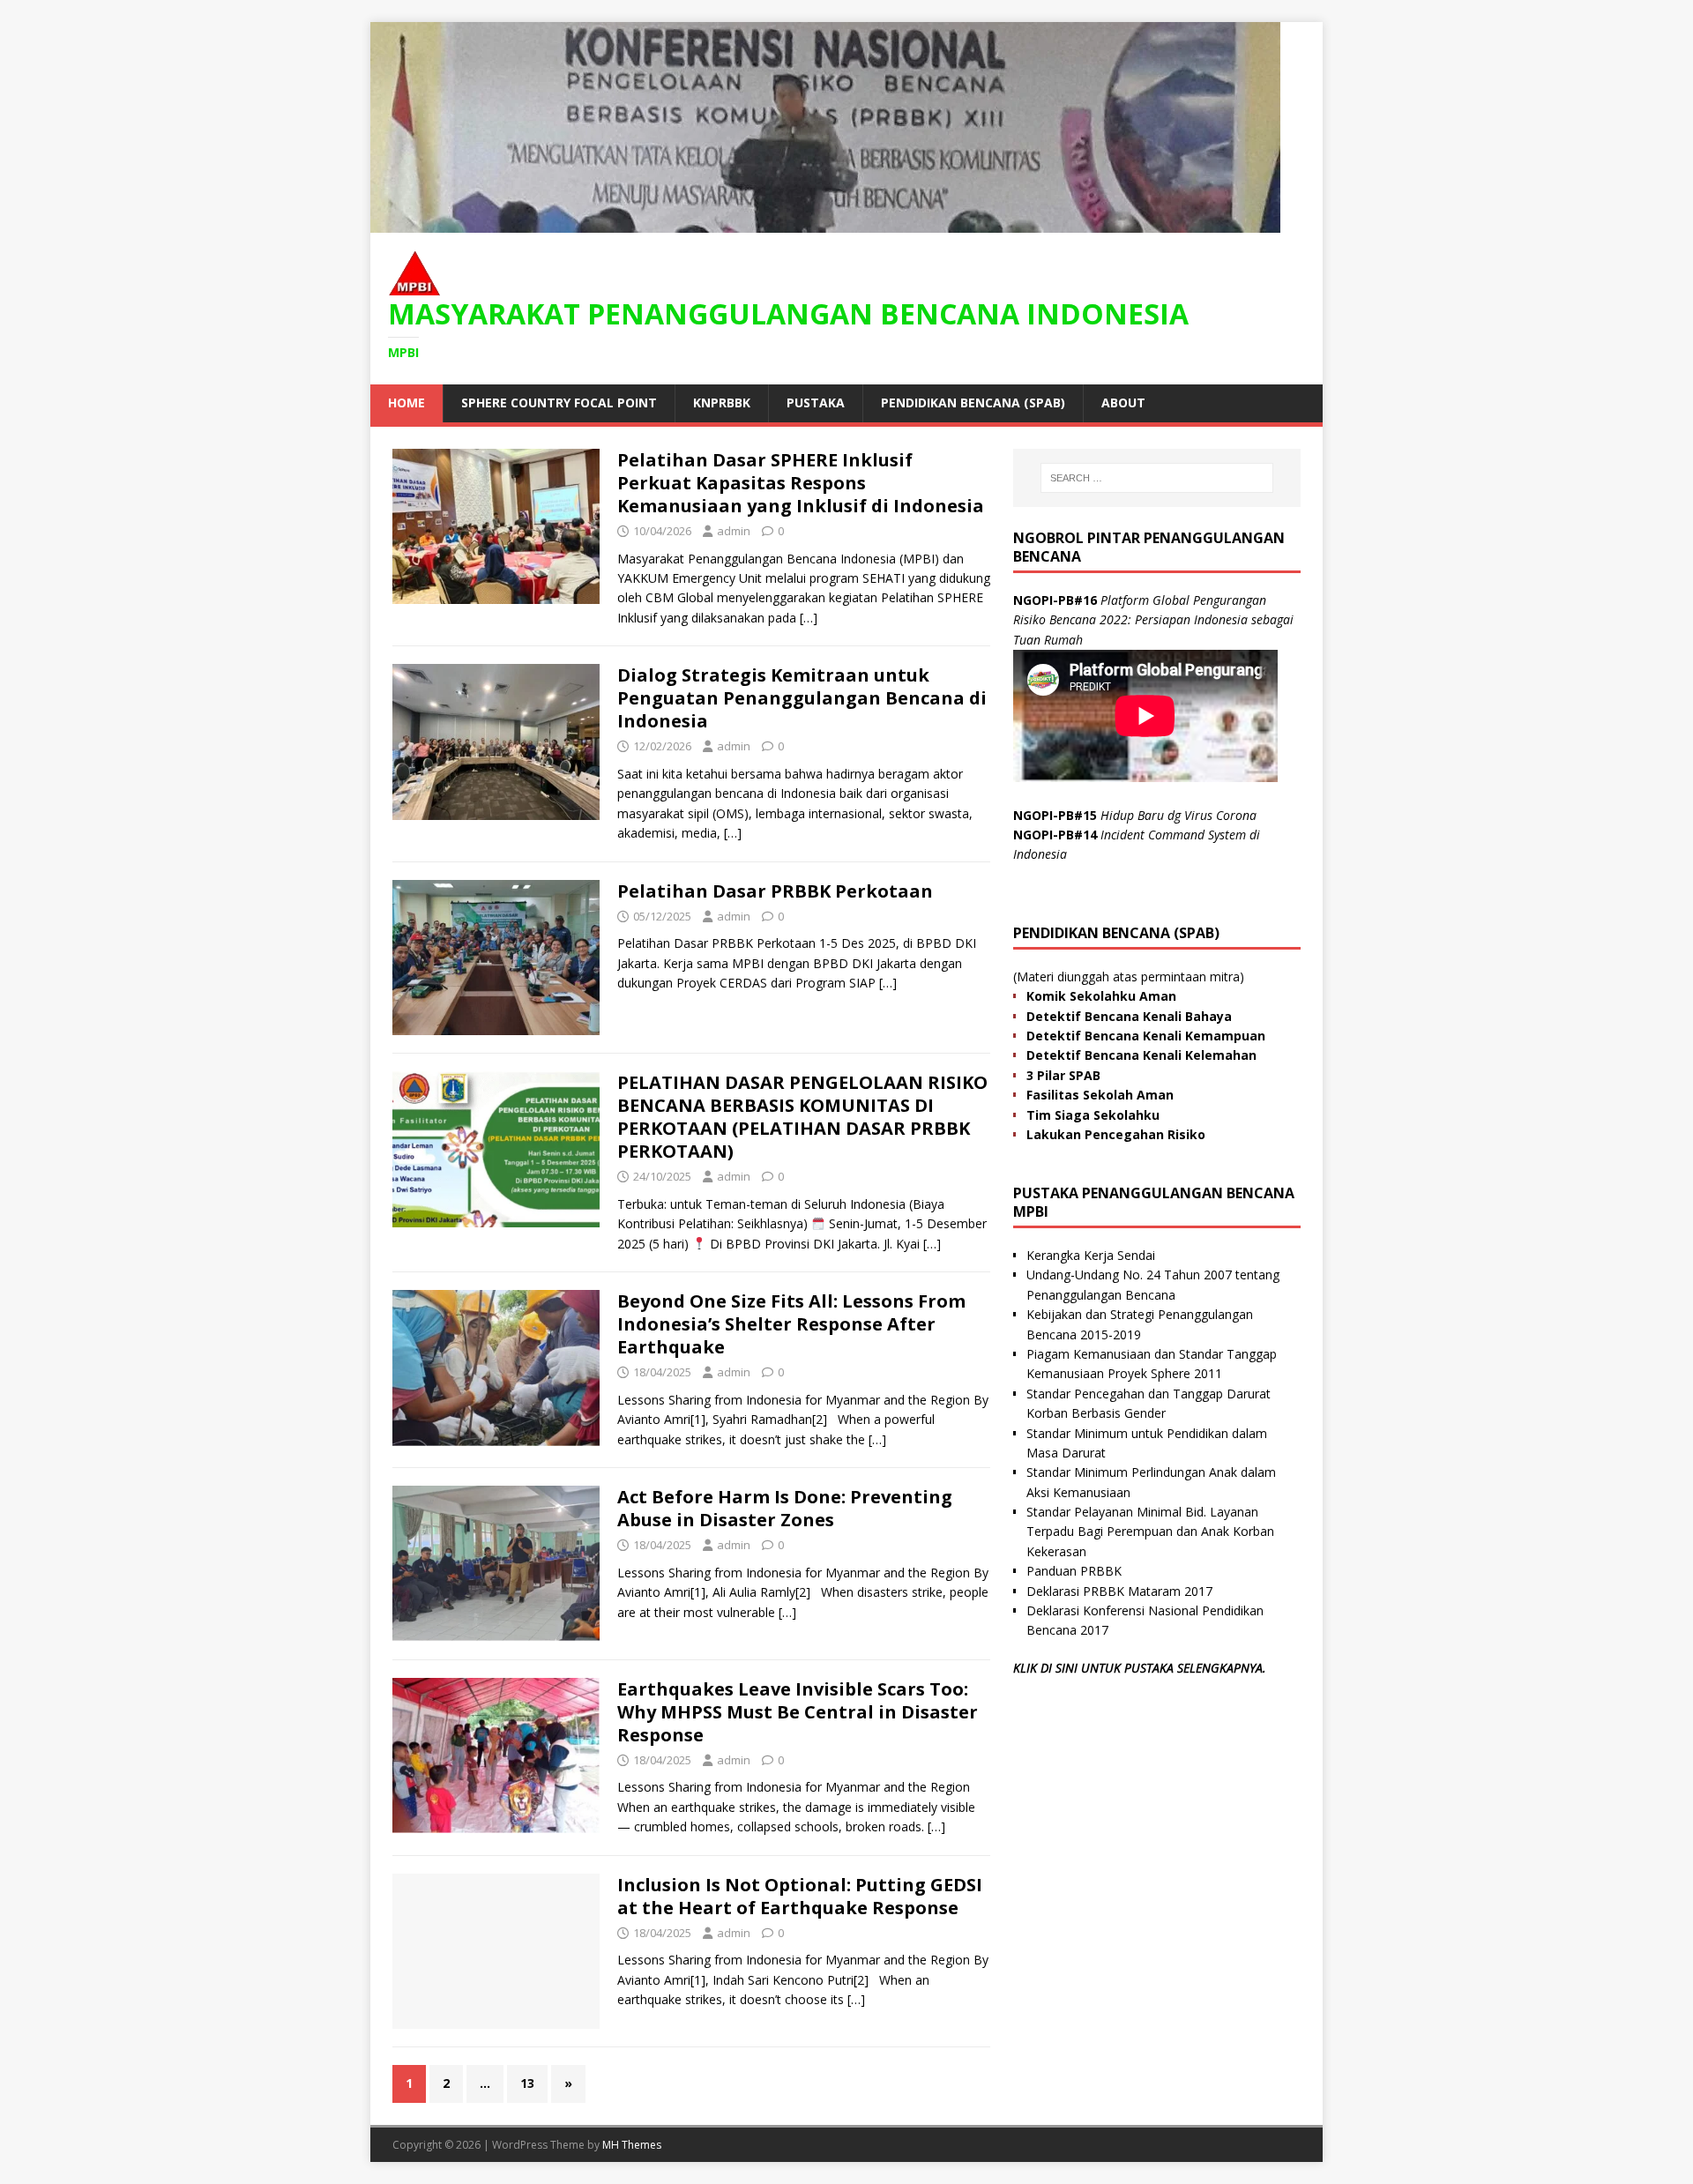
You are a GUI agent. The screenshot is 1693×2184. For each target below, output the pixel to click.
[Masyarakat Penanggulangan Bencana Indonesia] (825, 223)
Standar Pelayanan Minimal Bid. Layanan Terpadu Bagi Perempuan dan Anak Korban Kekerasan (1150, 1532)
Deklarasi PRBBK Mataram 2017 (1119, 1591)
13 (527, 2083)
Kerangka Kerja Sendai (1091, 1255)
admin (734, 531)
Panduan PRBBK (1074, 1571)
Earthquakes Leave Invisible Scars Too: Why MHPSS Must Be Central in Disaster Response (798, 1712)
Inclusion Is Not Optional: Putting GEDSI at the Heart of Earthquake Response (800, 1896)
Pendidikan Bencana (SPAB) (973, 403)
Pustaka (816, 403)
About (1123, 403)
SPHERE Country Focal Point (559, 403)
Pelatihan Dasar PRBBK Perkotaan (775, 891)
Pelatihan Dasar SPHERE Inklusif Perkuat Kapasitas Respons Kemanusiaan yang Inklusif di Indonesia (801, 483)
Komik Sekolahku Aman (1101, 996)
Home (406, 403)
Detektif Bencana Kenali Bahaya (1129, 1016)
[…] (809, 618)
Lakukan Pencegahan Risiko (1116, 1134)
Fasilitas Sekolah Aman (1100, 1095)
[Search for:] (1157, 478)
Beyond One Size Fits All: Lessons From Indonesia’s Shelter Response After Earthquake (791, 1324)
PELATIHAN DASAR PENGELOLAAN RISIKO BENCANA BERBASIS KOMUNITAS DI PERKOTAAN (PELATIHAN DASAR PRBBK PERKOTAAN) (802, 1117)
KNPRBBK (722, 403)
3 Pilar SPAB (1063, 1075)
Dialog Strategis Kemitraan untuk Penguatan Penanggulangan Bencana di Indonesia (802, 698)
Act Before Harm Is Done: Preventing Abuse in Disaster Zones (785, 1508)
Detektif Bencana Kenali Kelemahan (1141, 1055)
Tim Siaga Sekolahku (1093, 1115)
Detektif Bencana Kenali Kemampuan (1146, 1036)
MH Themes (632, 2145)
